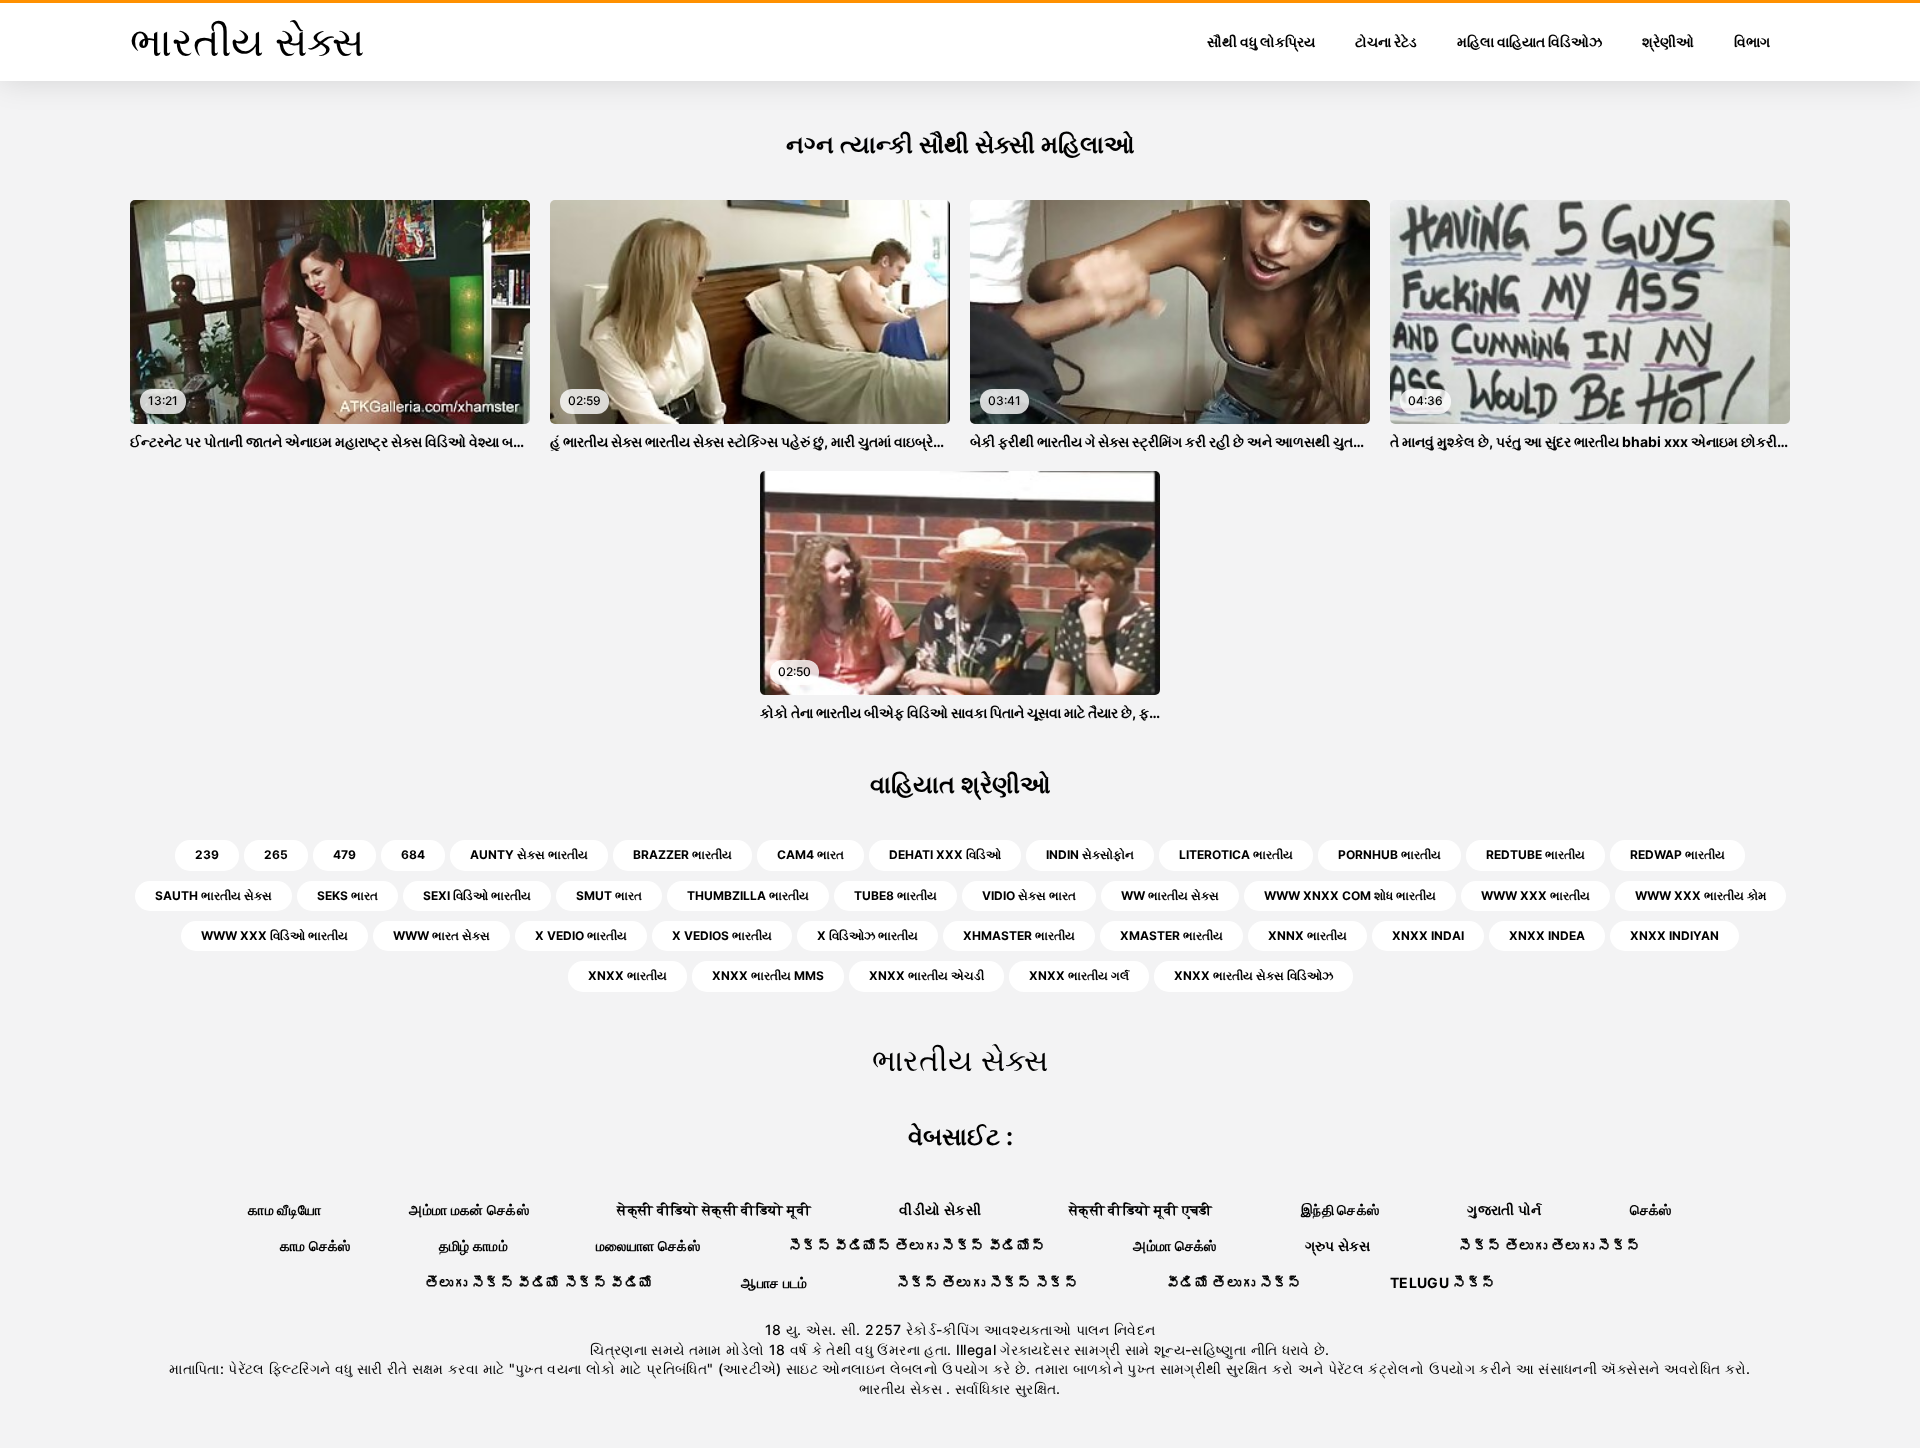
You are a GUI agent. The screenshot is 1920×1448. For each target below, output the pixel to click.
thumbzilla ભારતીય (748, 895)
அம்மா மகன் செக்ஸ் (469, 1209)
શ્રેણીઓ (1668, 41)
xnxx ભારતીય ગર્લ (1079, 975)
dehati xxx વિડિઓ (945, 854)
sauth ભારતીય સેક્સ (213, 895)
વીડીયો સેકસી (939, 1209)
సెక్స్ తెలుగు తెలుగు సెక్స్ (1549, 1245)
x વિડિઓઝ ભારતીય (867, 935)
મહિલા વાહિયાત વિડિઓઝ (1529, 41)
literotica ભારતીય (1236, 854)
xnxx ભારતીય (627, 975)
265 (276, 854)
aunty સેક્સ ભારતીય (529, 854)
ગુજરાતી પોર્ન (1504, 1209)
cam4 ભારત (810, 854)
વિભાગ (1752, 41)
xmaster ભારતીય (1171, 935)
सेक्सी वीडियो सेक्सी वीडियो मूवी (714, 1209)
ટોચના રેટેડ (1386, 41)
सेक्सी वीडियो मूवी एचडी (1141, 1209)
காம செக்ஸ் (315, 1245)
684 (413, 854)
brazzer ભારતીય (682, 854)
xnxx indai (1428, 935)
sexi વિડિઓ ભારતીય (477, 895)
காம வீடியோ (284, 1209)
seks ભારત (347, 895)
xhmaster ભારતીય (1019, 935)
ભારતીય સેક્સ (902, 1388)
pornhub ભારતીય (1389, 854)
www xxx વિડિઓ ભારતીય (274, 935)
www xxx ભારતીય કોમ (1700, 895)
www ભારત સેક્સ (441, 935)
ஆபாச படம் (774, 1282)
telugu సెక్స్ (1443, 1282)
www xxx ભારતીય (1535, 895)
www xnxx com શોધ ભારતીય (1350, 895)
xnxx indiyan (1674, 935)
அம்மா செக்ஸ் (1174, 1245)
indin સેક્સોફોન (1090, 854)
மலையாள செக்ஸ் (648, 1245)
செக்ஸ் (1651, 1209)
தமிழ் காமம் (473, 1245)
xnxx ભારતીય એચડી (926, 975)
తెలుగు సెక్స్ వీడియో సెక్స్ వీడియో (539, 1282)
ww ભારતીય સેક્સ (1170, 895)
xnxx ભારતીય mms (768, 975)
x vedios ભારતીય (722, 935)
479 (344, 854)
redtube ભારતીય (1535, 854)
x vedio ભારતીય (581, 935)
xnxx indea (1547, 935)
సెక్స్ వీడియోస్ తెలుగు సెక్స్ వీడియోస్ (916, 1245)
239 (207, 854)
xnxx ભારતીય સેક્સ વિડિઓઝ (1253, 975)
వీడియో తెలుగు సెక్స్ (1234, 1282)
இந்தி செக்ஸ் (1340, 1209)
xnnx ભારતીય (1307, 935)
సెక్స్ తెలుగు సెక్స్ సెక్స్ (987, 1282)
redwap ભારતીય (1677, 854)
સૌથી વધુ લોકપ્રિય (1261, 41)
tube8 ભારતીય (895, 895)
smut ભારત (609, 895)
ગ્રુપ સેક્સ (1337, 1245)
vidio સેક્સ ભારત (1029, 895)
